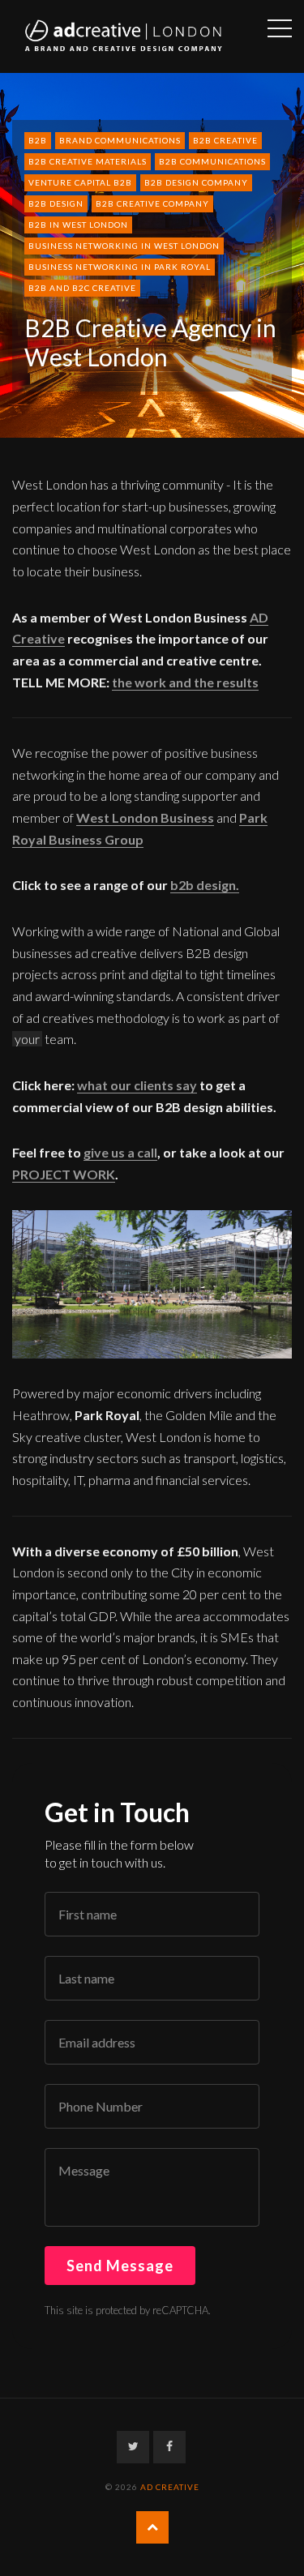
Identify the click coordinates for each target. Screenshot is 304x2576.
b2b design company (196, 182)
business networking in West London (124, 246)
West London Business (145, 817)
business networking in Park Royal (120, 267)
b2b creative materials (88, 161)
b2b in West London (78, 225)
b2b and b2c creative (82, 288)
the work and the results (185, 682)
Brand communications (120, 140)
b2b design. (205, 885)
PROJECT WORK (64, 1174)
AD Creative (170, 2487)
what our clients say (137, 1085)
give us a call (120, 1152)
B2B (38, 140)
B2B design (56, 203)
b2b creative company (152, 203)
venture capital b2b (80, 182)
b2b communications (212, 161)
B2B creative (225, 140)
